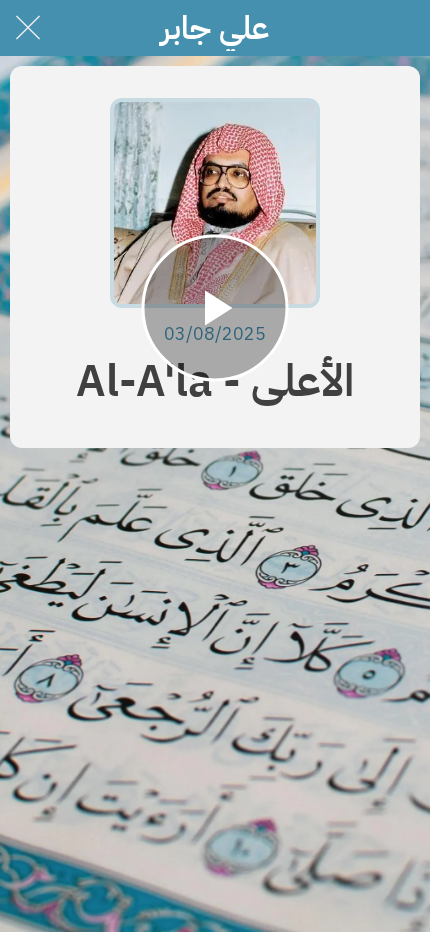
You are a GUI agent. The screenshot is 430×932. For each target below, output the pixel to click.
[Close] (28, 28)
